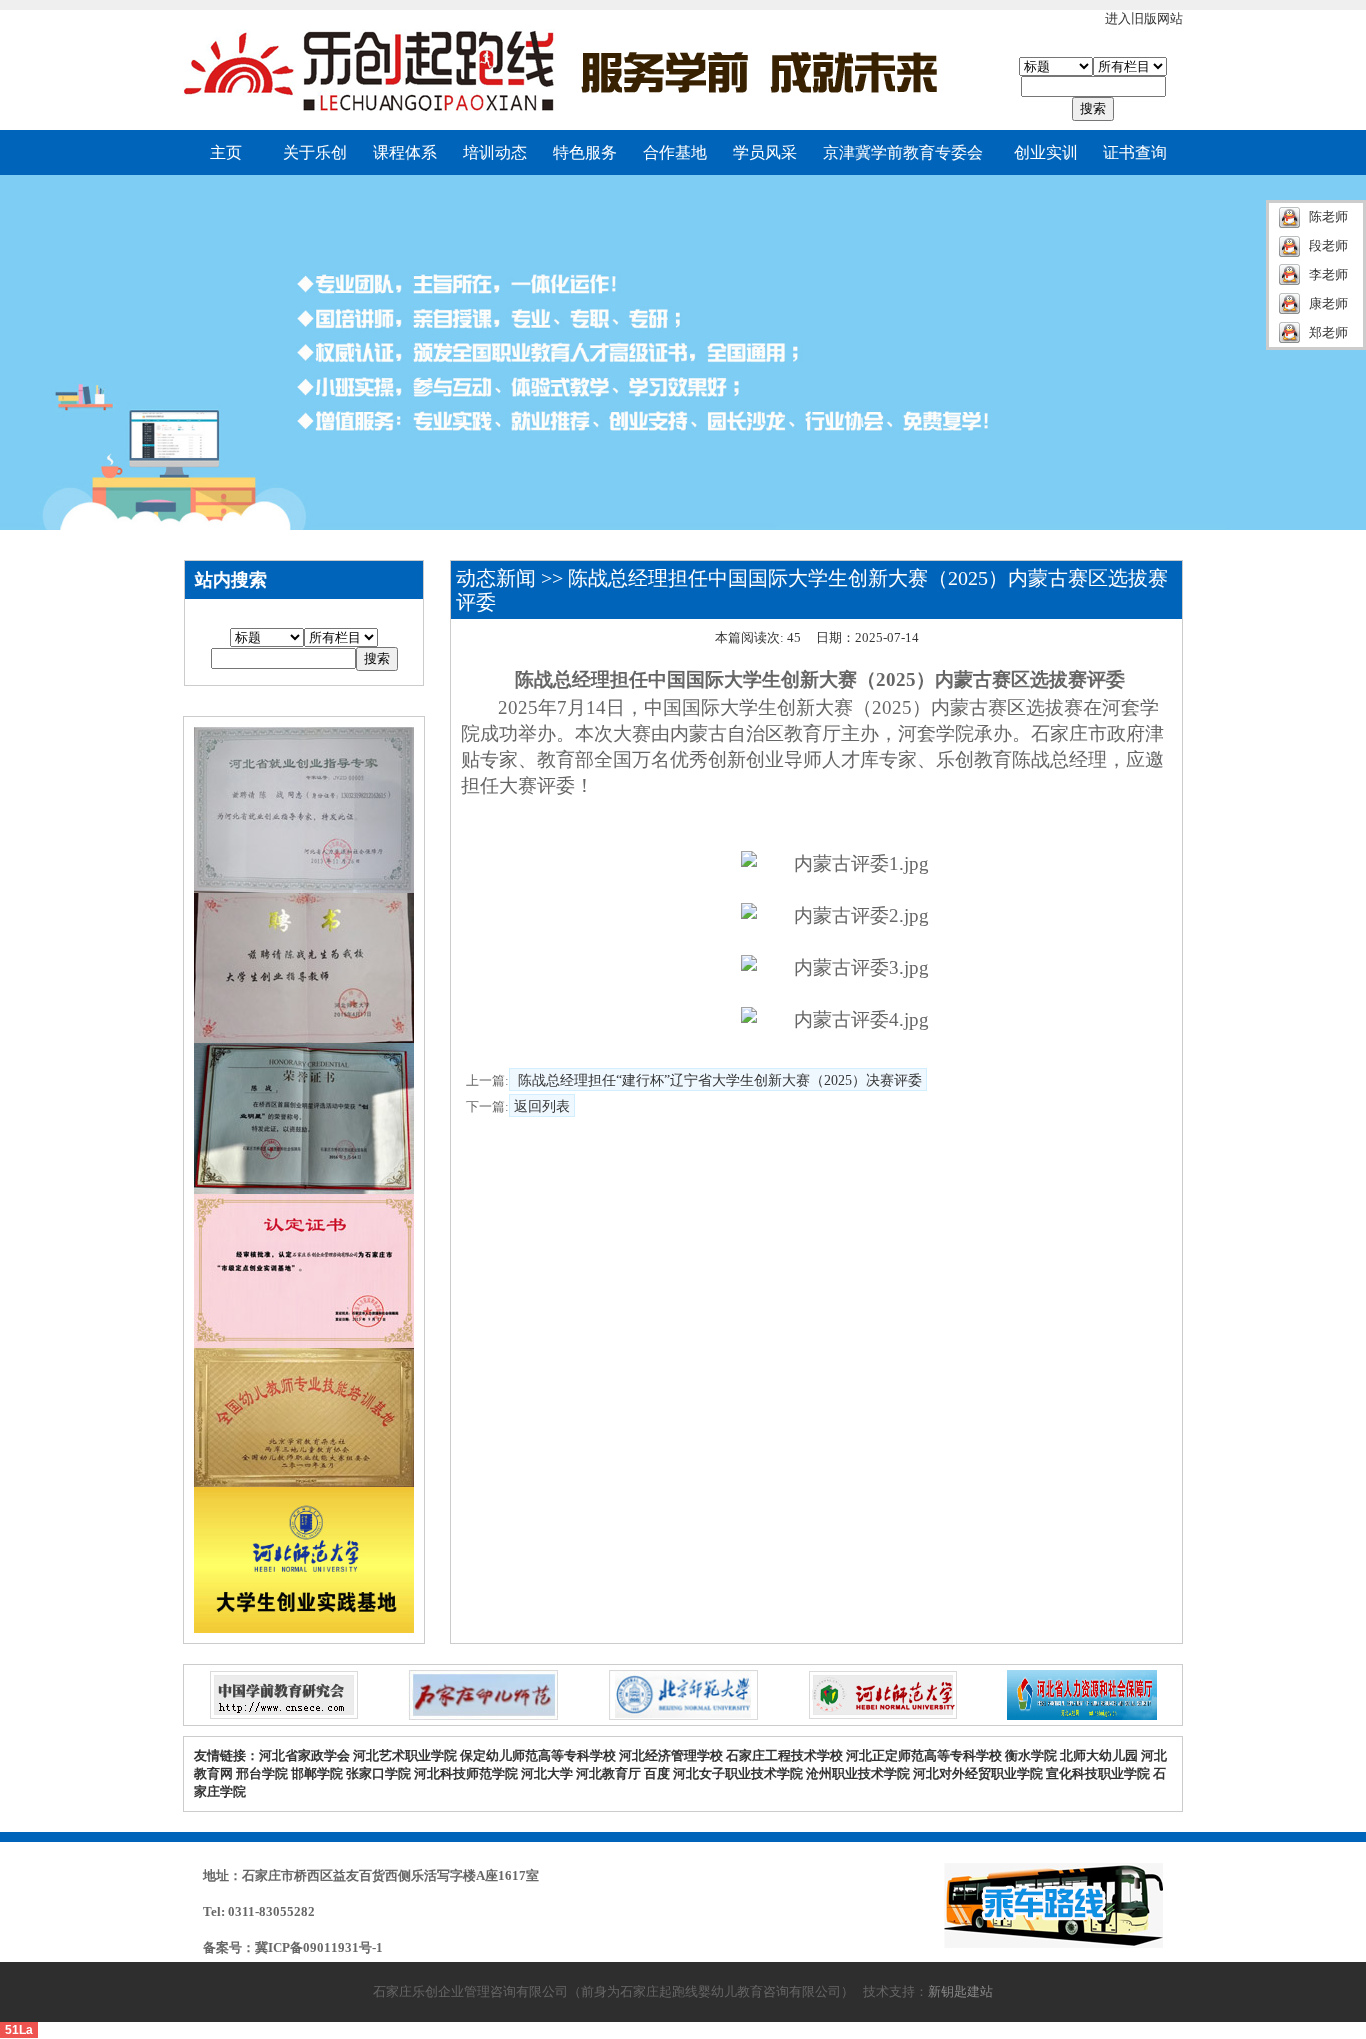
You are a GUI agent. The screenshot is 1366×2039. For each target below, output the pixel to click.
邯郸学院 (318, 1773)
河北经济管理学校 (671, 1755)
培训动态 (495, 152)
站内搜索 (231, 580)
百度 (657, 1773)
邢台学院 (263, 1773)
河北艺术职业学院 (405, 1755)
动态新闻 (496, 578)
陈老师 (1328, 216)
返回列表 (542, 1106)
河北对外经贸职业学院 (978, 1773)
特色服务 (585, 152)
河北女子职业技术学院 (738, 1773)
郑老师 (1328, 332)
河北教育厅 (610, 1773)
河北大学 (547, 1773)
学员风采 (765, 152)
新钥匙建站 (960, 1991)
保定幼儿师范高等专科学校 (538, 1755)
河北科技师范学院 (466, 1773)
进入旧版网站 (1144, 18)
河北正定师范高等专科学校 (924, 1755)
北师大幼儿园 (1099, 1755)
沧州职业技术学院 (858, 1773)
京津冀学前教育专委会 (903, 152)
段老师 (1328, 245)
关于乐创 (315, 152)
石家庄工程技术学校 (784, 1755)
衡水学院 (1032, 1755)
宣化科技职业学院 (1098, 1773)
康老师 (1328, 303)
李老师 (1328, 274)
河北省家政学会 (304, 1755)
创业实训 (1046, 152)
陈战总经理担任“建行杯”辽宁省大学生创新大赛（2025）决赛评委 (718, 1080)
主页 (226, 152)
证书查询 (1135, 152)
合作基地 (675, 152)
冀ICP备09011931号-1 (319, 1947)
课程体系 (405, 152)
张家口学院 (380, 1773)
